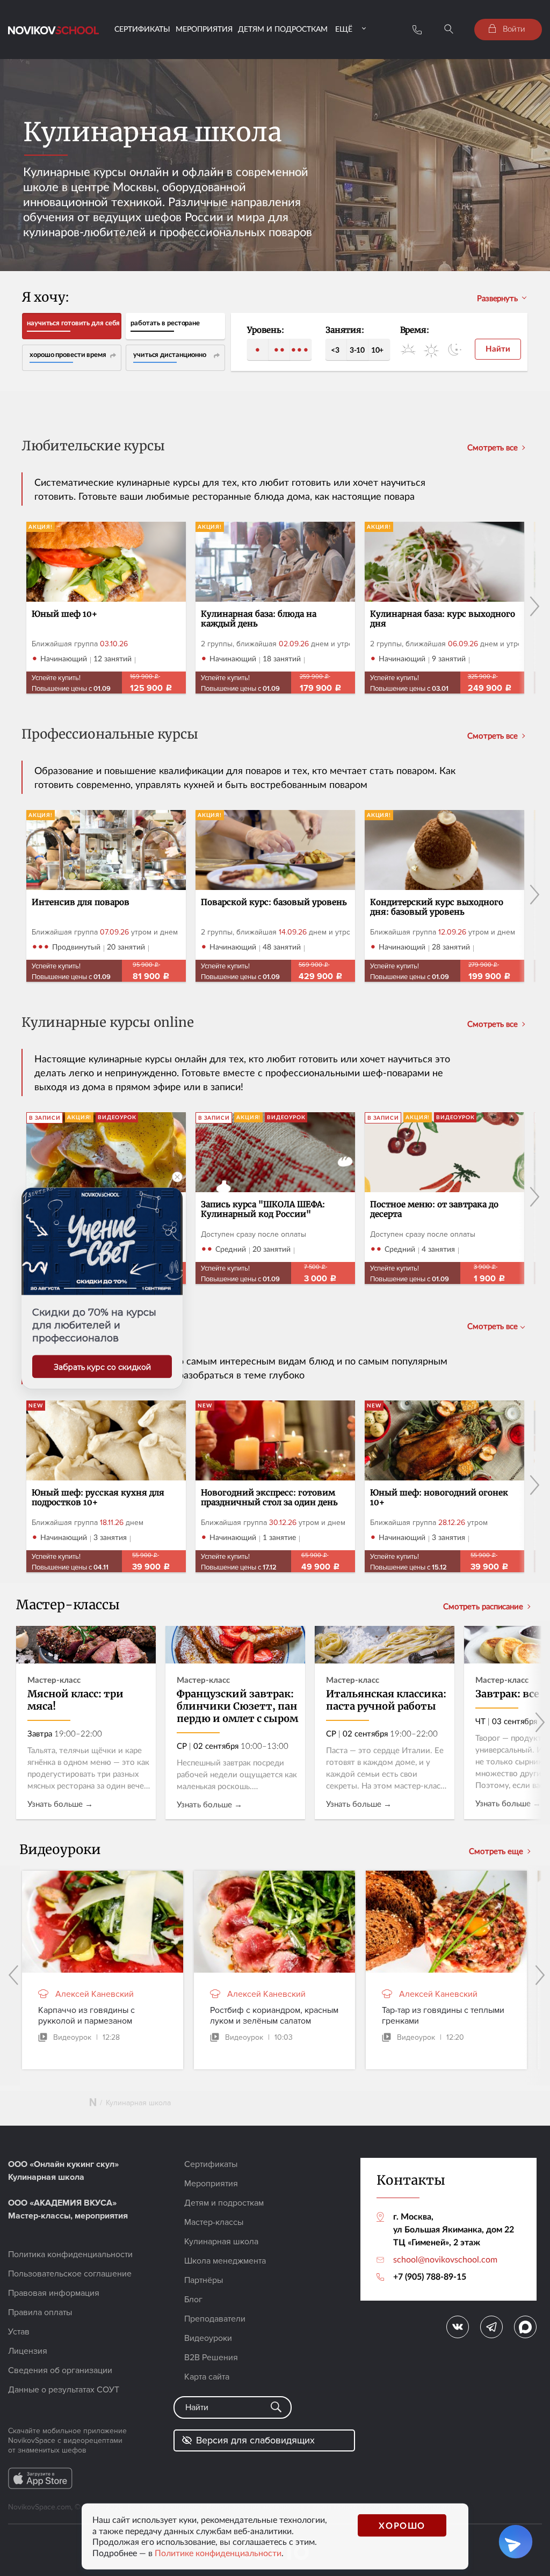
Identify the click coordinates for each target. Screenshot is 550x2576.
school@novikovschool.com (445, 2259)
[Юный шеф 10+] (106, 608)
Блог (193, 2300)
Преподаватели (215, 2319)
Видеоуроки (208, 2338)
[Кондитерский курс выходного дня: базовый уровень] (444, 896)
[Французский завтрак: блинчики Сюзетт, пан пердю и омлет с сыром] (235, 1723)
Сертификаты (142, 29)
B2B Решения (211, 2358)
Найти (498, 349)
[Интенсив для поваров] (106, 896)
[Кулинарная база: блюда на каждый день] (275, 608)
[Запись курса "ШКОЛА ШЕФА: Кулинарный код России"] (275, 1198)
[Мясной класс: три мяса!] (86, 1723)
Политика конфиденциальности (70, 2254)
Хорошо (402, 2525)
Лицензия (28, 2351)
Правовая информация (54, 2293)
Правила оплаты (40, 2312)
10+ (377, 350)
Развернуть (497, 298)
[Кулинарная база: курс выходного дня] (444, 608)
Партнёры (204, 2280)
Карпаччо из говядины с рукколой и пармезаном (86, 2016)
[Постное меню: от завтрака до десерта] (444, 1198)
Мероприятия (204, 29)
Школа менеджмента (225, 2261)
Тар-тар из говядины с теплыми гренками (443, 2016)
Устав (19, 2332)
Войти (513, 28)
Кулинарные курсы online (107, 1023)
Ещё (344, 29)
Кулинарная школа (221, 2242)
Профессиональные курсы (110, 735)
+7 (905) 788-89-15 (430, 2276)
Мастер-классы (214, 2222)
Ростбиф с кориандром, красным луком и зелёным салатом (274, 2016)
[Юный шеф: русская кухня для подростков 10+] (106, 1486)
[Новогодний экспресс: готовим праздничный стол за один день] (275, 1486)
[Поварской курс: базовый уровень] (275, 896)
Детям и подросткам (283, 29)
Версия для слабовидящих (255, 2440)
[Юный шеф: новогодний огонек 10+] (444, 1486)
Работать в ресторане (165, 323)
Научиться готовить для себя (73, 323)
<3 (335, 350)
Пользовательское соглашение (70, 2274)
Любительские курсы (93, 447)
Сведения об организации (60, 2370)
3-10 (357, 350)
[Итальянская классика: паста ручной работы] (385, 1723)
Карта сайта (207, 2377)
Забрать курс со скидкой (102, 1367)
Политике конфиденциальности (218, 2553)
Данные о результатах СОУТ (64, 2390)
